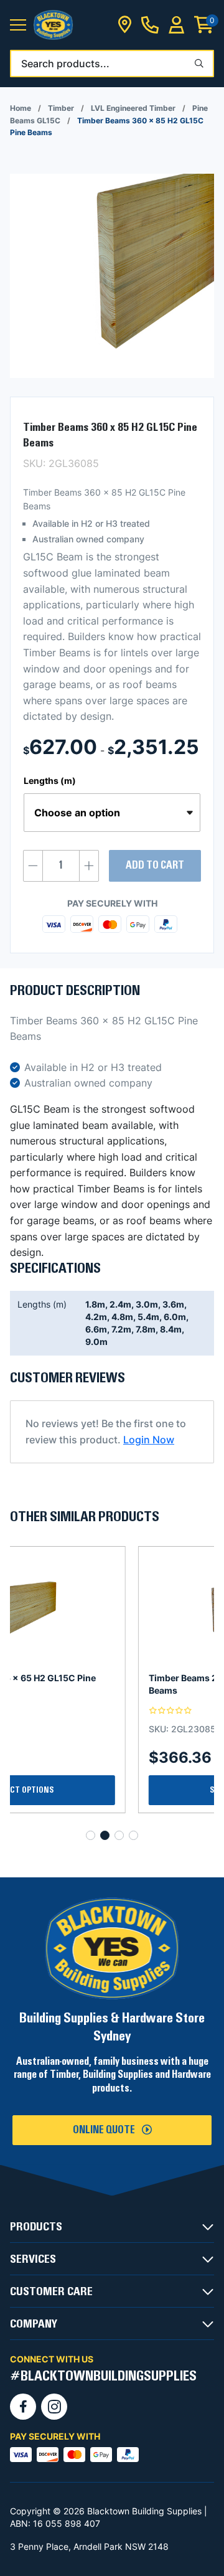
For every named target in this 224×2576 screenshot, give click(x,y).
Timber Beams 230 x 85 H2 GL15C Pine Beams (103, 1684)
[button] (18, 25)
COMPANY (34, 2324)
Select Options (112, 1790)
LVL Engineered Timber (133, 108)
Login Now (149, 1440)
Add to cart (155, 866)
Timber (61, 108)
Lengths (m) (50, 781)
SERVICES (33, 2259)
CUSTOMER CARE (51, 2291)
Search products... (65, 64)
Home (21, 108)
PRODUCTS (36, 2227)
